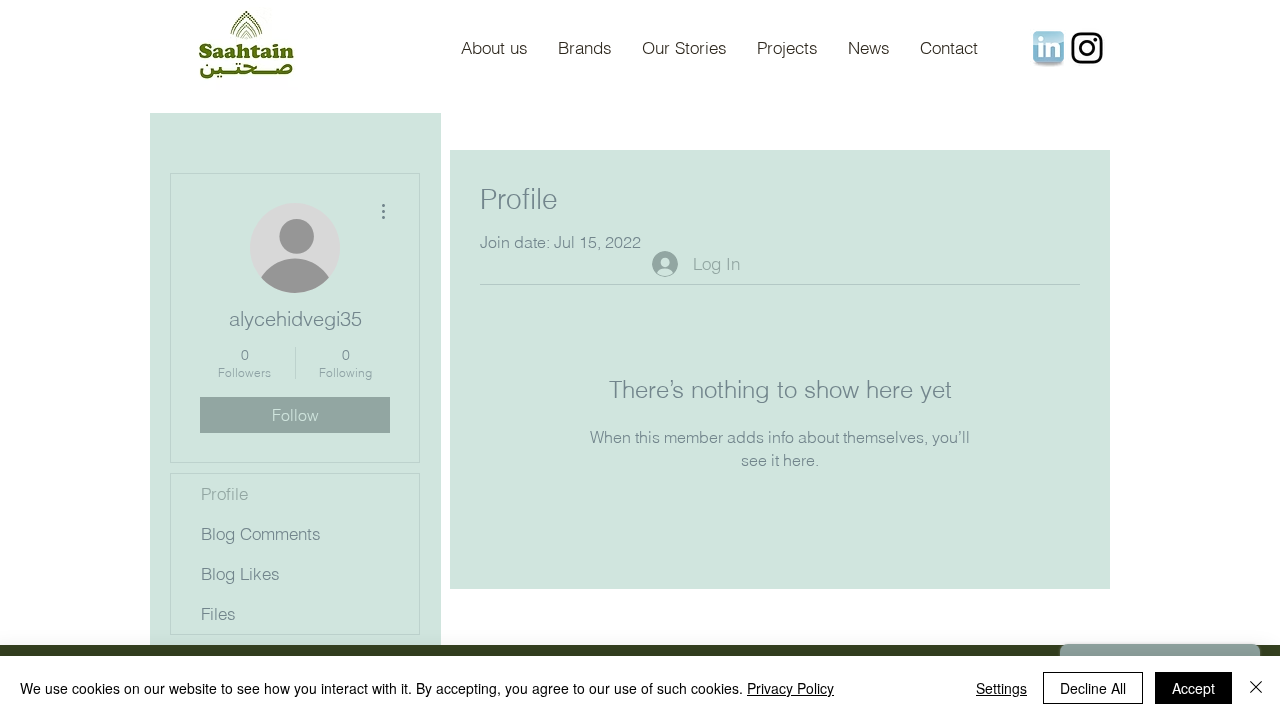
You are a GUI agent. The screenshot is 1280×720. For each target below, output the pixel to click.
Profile (224, 493)
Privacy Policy (790, 688)
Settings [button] (1001, 688)
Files (218, 613)
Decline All (1093, 688)
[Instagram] (1087, 48)
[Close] (1256, 688)
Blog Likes (240, 573)
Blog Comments (261, 533)
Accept (1193, 688)
